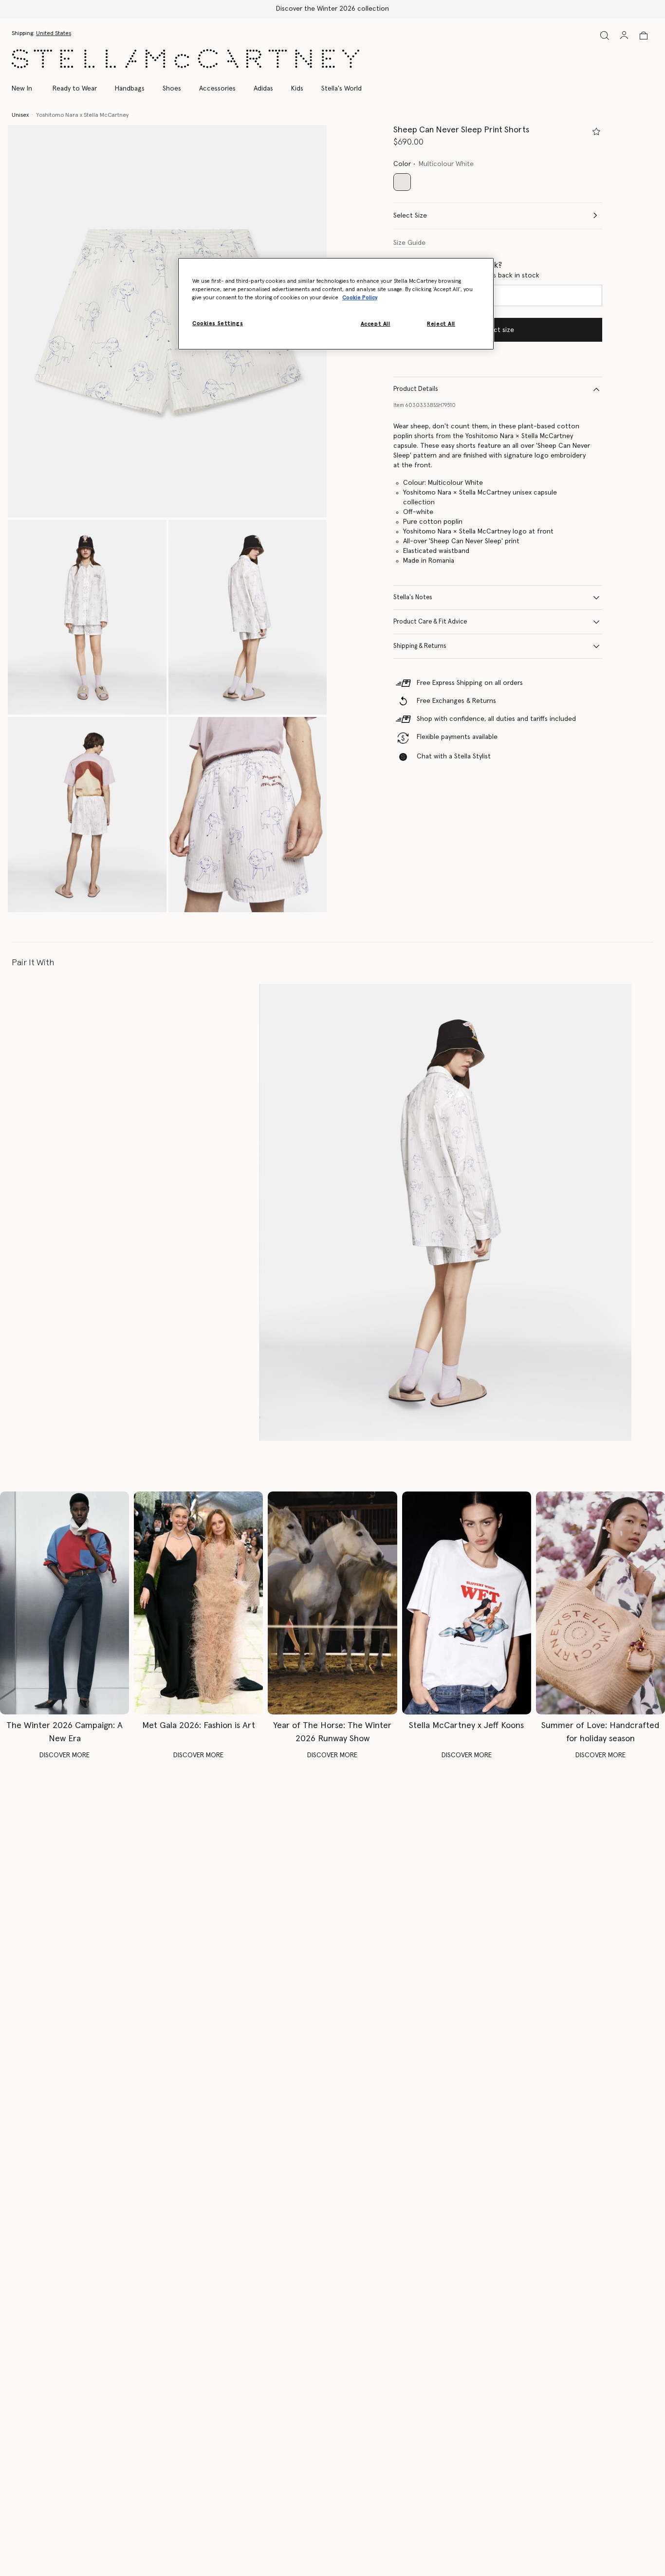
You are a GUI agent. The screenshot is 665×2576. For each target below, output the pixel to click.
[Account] (624, 35)
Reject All (441, 324)
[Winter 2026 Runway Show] (332, 1603)
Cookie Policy (360, 298)
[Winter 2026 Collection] (65, 1603)
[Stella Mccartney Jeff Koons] (467, 1603)
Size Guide (409, 243)
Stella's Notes (413, 598)
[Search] (605, 35)
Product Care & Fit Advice (430, 622)
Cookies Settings (218, 323)
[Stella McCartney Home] (185, 59)
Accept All (376, 324)
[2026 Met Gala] (198, 1603)
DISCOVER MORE (65, 1755)
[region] (336, 304)
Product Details (416, 389)
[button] (167, 321)
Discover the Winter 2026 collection (332, 9)
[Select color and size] (596, 131)
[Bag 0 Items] (644, 36)
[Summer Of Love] (600, 1603)
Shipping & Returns (420, 646)
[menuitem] (27, 89)
